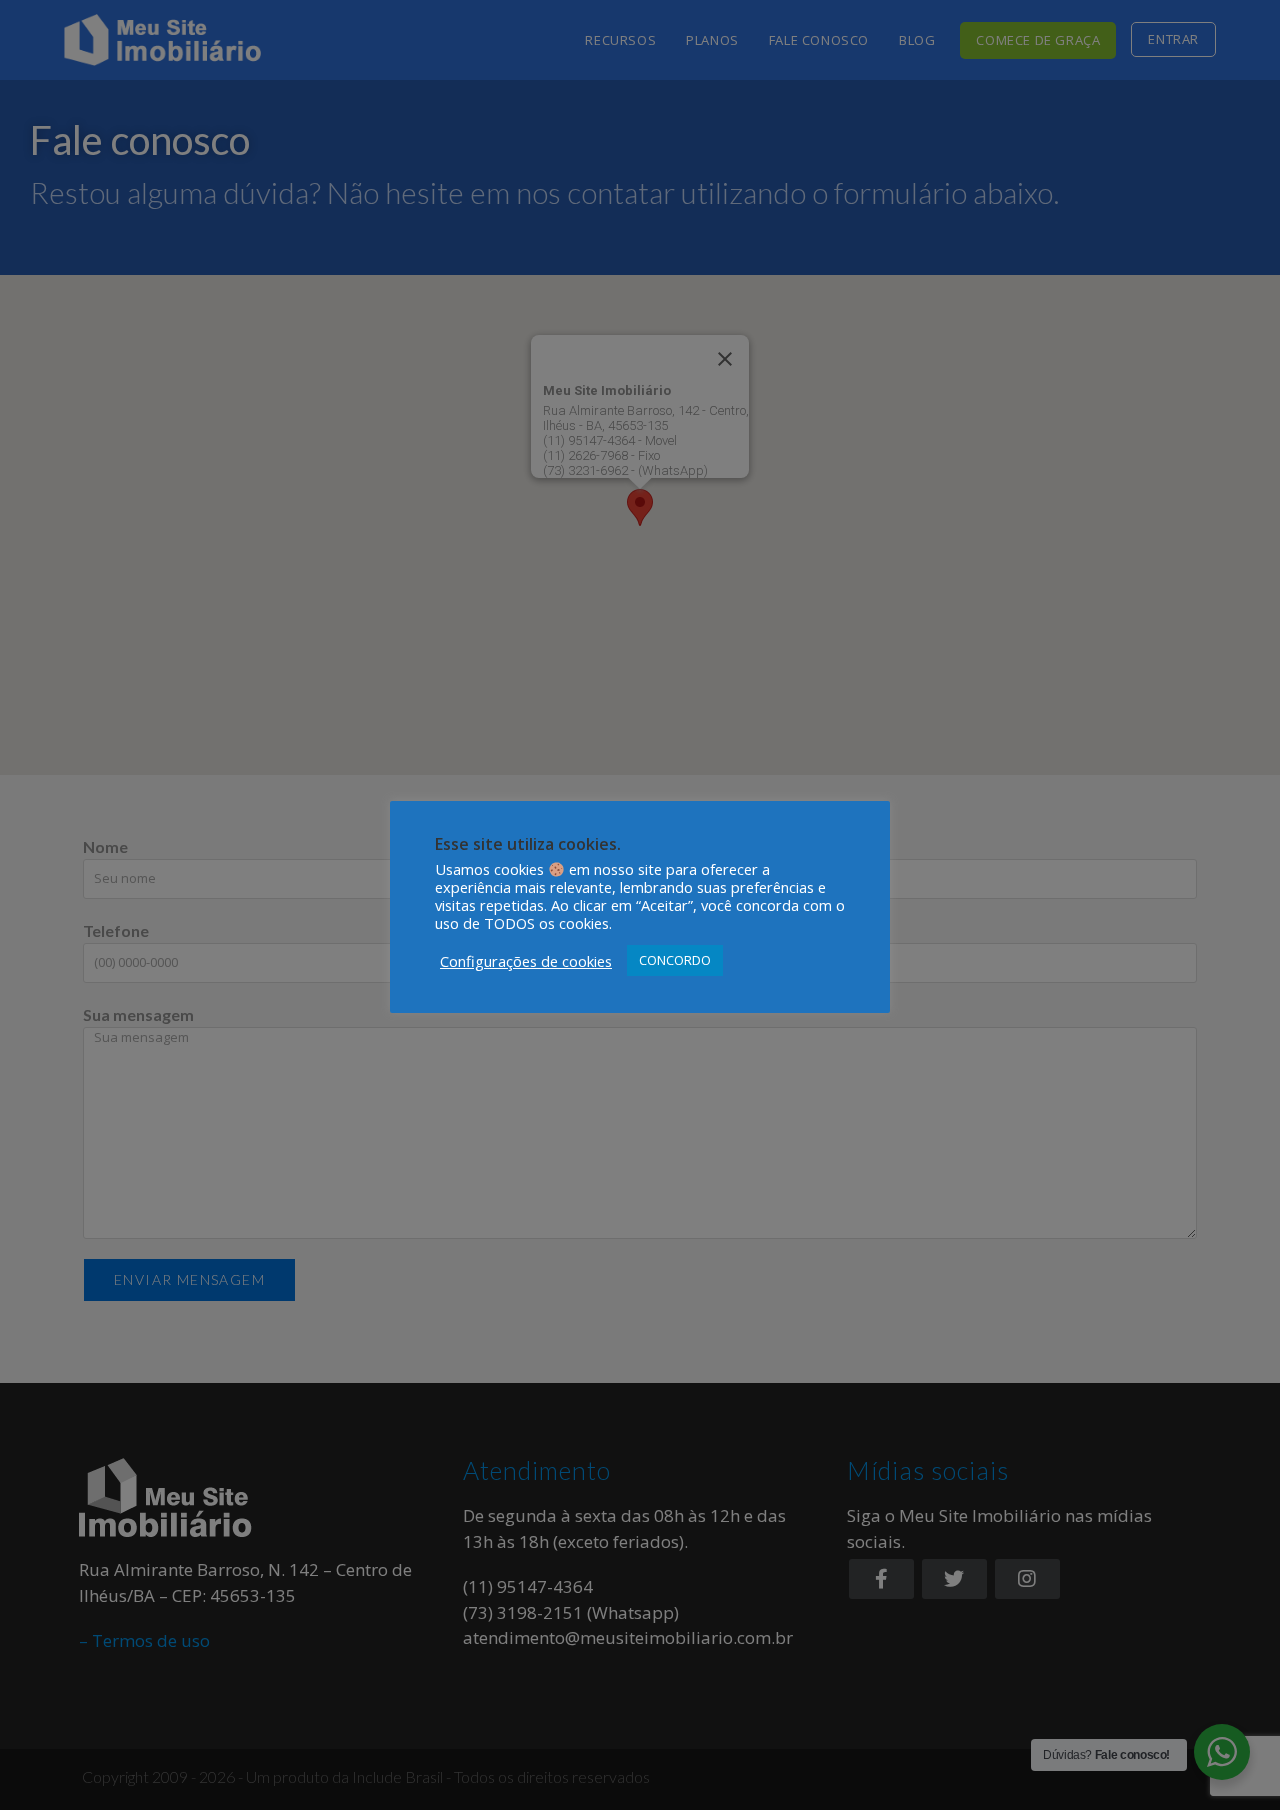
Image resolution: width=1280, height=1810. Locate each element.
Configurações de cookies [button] (526, 961)
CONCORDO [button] (675, 960)
